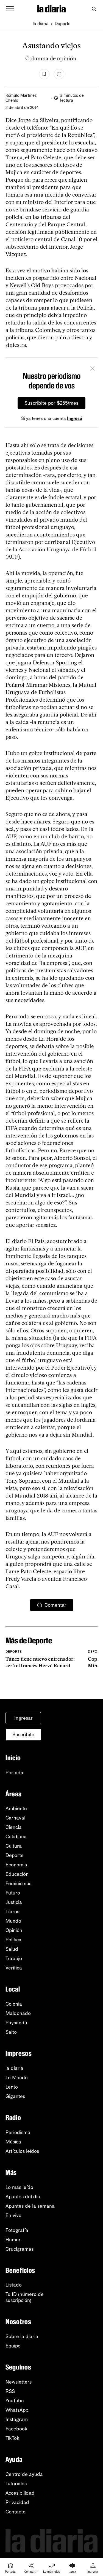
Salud (12, 1949)
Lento (12, 2087)
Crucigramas (20, 2249)
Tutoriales (16, 2484)
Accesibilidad (20, 2493)
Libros (12, 1912)
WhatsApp (17, 2410)
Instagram (17, 2419)
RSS (10, 2391)
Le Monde (17, 2078)
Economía (16, 1865)
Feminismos (18, 1883)
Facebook (16, 2429)
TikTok (12, 2438)
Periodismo (18, 2132)
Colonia (14, 2004)
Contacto (16, 2512)
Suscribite (23, 1735)
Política (13, 1940)
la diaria (41, 24)
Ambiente (16, 1808)
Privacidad (17, 2502)
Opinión (14, 1930)
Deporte (63, 24)
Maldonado (18, 2013)
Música (13, 2142)
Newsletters (19, 2382)
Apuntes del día (23, 2197)
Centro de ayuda (24, 2474)
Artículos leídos (22, 2151)
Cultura (14, 1846)
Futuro (13, 1893)
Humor (13, 2240)
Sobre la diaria (22, 2336)
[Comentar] (59, 74)
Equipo (13, 2346)
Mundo (13, 1921)
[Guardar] (44, 74)
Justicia (14, 1902)
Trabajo (14, 1958)
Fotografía (17, 2230)
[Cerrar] (93, 369)
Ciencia (14, 1827)
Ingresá (75, 418)
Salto (11, 2032)
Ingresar (23, 1718)
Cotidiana (16, 1837)
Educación (17, 1874)
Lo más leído (19, 2187)
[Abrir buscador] (94, 9)
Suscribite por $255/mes (51, 403)
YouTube (15, 2401)
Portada (14, 1773)
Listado (14, 2285)
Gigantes (15, 2096)
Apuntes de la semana (30, 2206)
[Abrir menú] (10, 9)
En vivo (13, 2215)
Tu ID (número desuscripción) (25, 2297)
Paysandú (16, 2023)
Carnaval (15, 1818)
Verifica (14, 1968)
